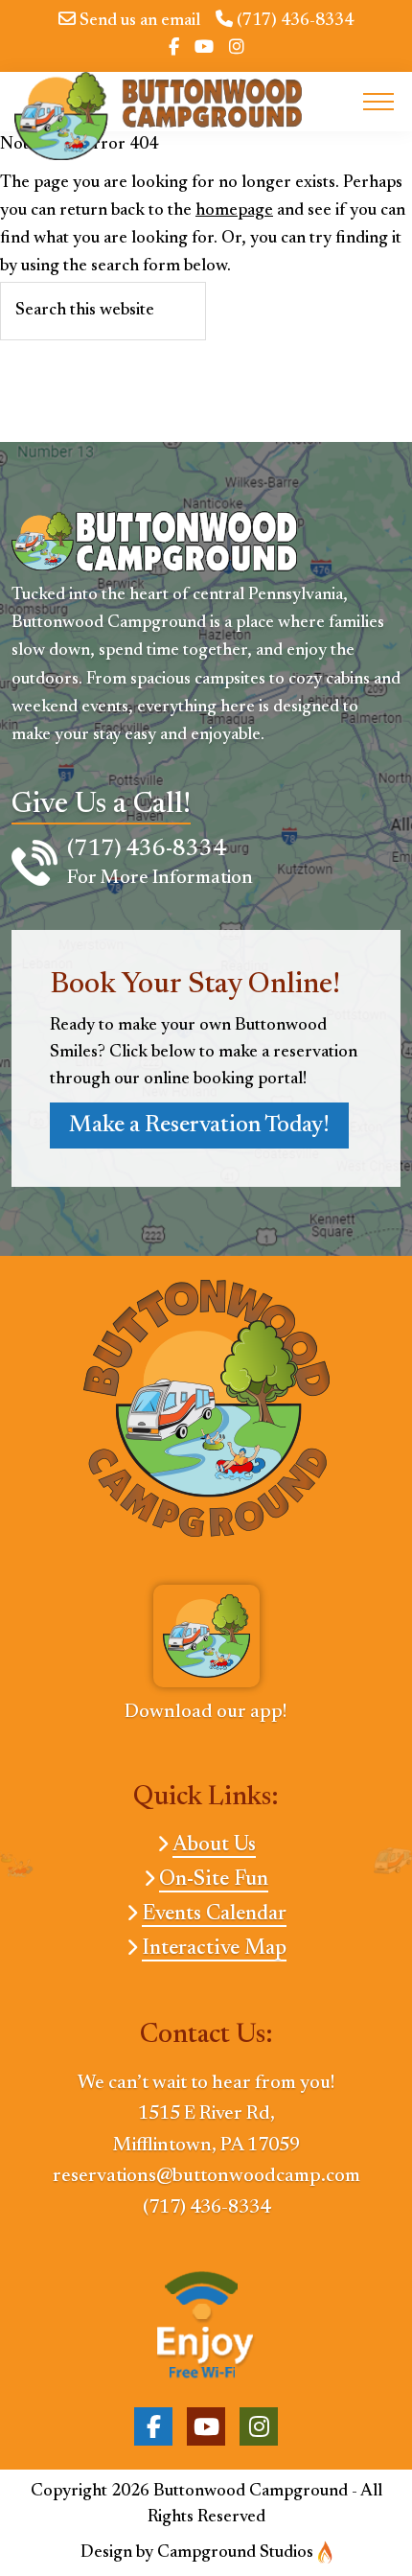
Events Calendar (214, 1915)
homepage (234, 211)
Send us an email (138, 21)
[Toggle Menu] (378, 102)
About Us (214, 1845)
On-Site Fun (214, 1880)
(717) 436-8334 (293, 21)
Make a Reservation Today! (199, 1126)
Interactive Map (214, 1949)
